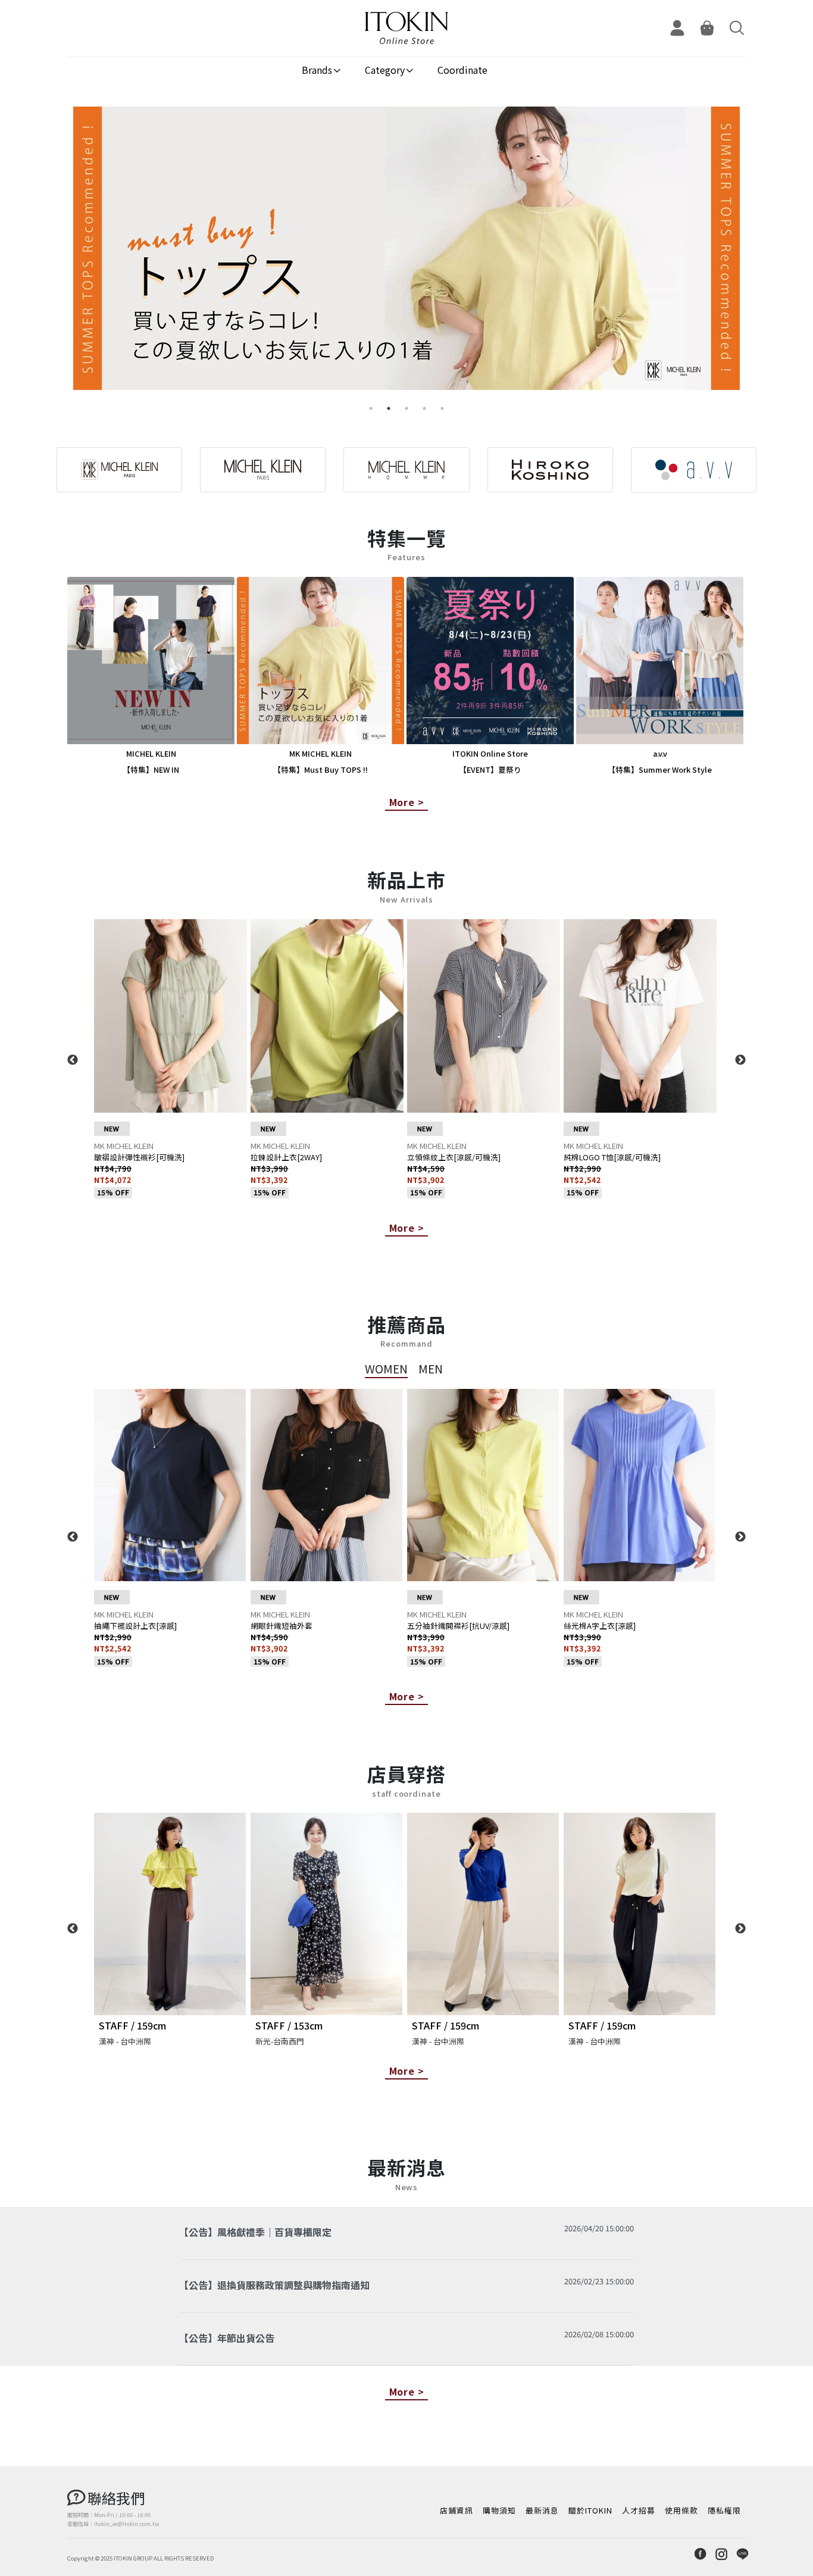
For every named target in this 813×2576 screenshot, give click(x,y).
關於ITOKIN (590, 2510)
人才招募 (639, 2510)
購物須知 (499, 2510)
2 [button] (389, 408)
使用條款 (681, 2510)
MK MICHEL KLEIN (124, 1146)
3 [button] (406, 408)
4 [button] (424, 408)
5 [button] (442, 408)
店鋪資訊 (456, 2510)
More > (407, 802)
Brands (317, 70)
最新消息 (542, 2510)
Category (385, 70)
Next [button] (740, 1060)
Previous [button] (73, 1060)
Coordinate (462, 70)
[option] (406, 253)
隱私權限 (724, 2510)
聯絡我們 (116, 2498)
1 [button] (371, 408)
